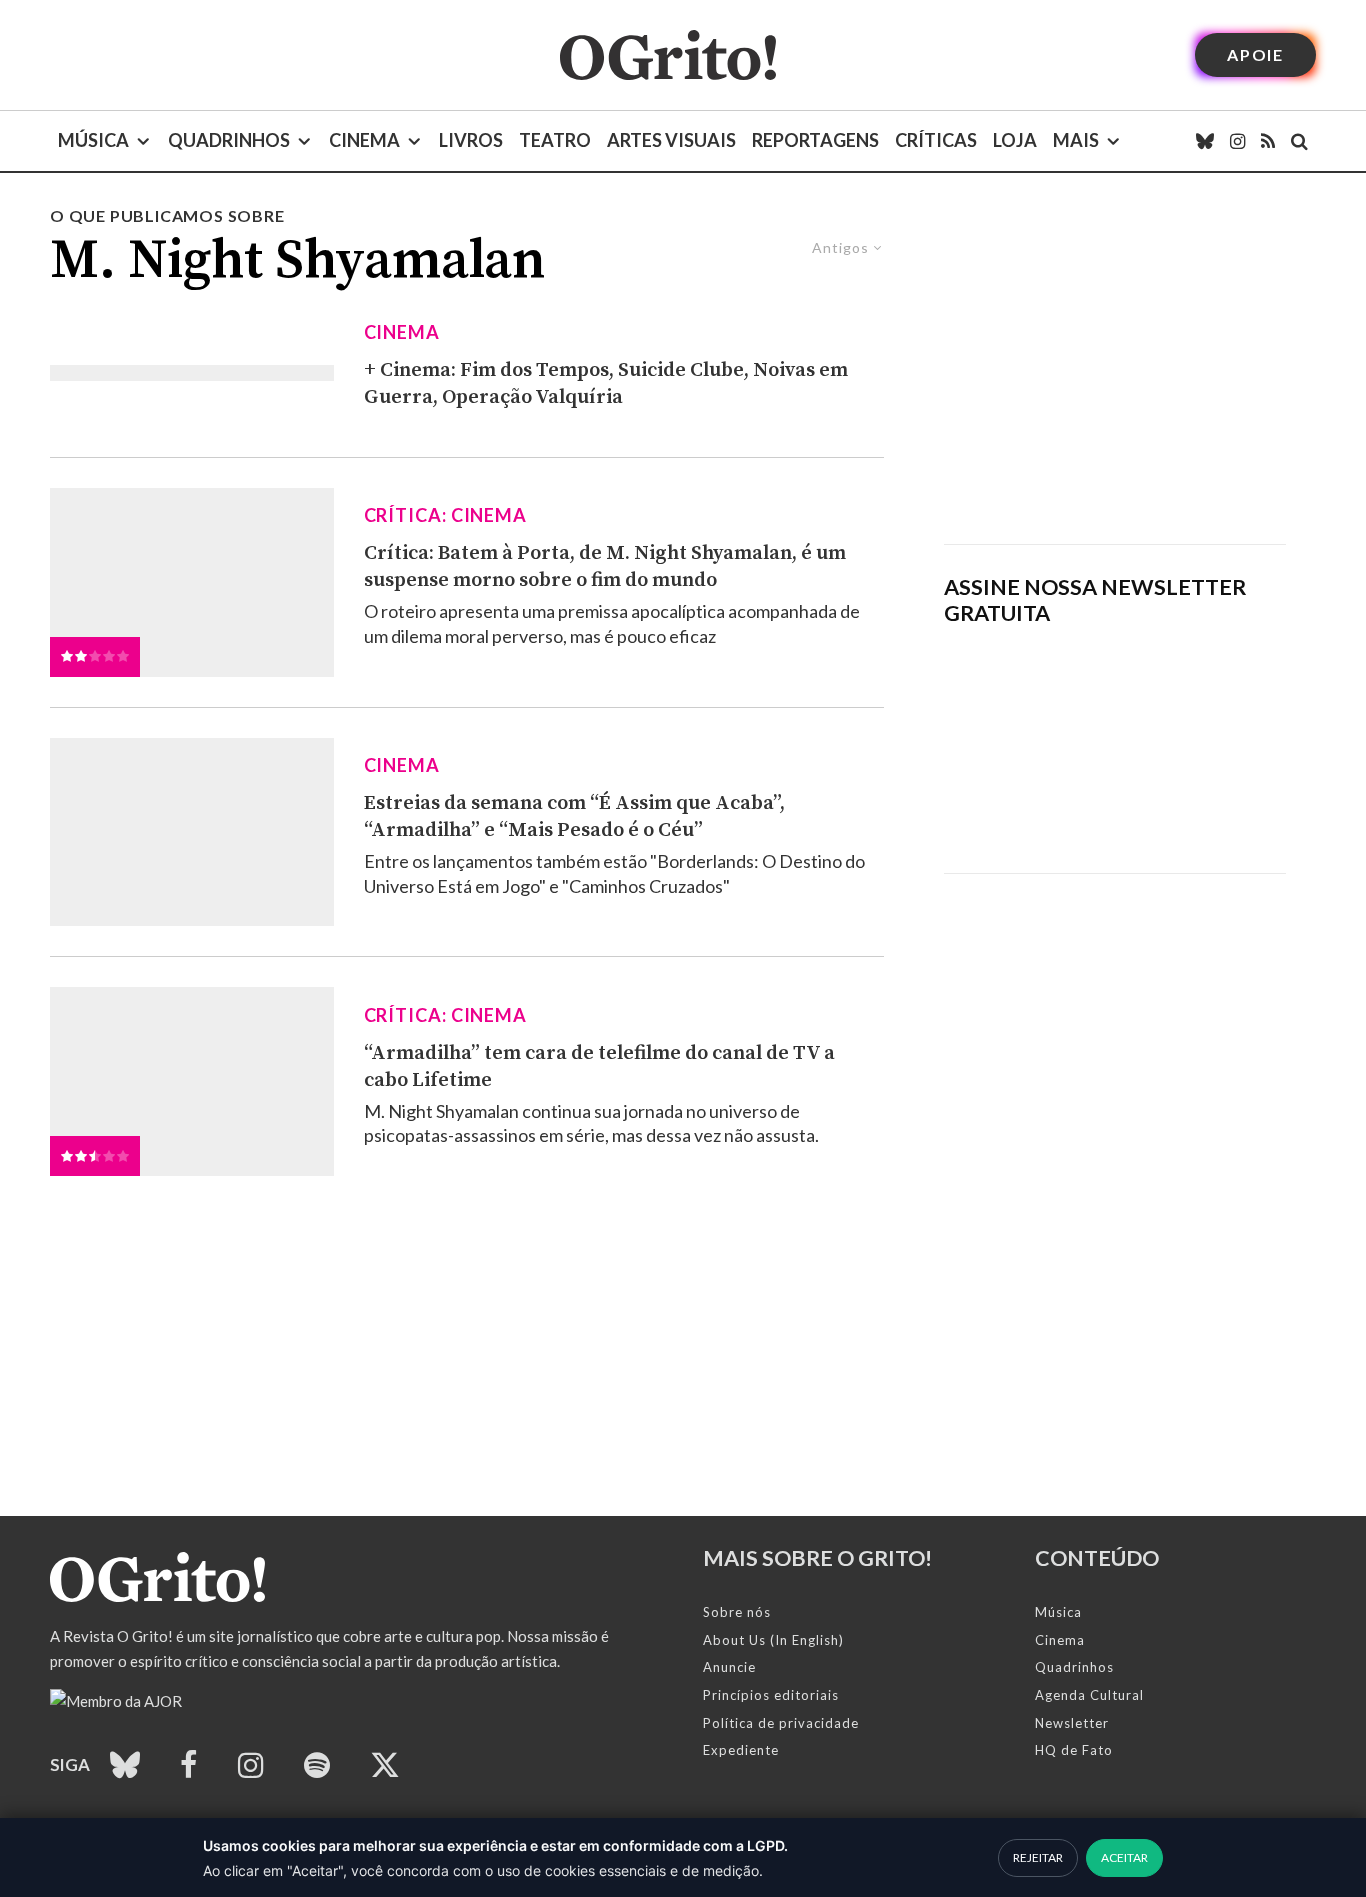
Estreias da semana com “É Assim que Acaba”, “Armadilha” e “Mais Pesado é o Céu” (574, 817)
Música (93, 140)
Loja (1015, 140)
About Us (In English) (773, 1640)
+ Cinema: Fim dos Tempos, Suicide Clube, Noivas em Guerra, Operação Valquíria (606, 384)
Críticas (936, 140)
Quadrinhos (229, 140)
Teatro (555, 140)
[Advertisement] (1115, 374)
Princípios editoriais (771, 1695)
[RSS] (1268, 141)
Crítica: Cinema (446, 515)
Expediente (741, 1750)
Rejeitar (1038, 1857)
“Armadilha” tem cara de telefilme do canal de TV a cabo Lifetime (599, 1067)
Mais (1076, 140)
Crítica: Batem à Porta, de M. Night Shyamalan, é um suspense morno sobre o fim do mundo (605, 567)
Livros (471, 140)
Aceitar (1124, 1857)
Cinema (364, 140)
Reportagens (815, 140)
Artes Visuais (671, 140)
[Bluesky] (1205, 141)
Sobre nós (737, 1612)
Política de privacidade (781, 1723)
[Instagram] (1237, 141)
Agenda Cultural (1089, 1695)
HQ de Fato (1074, 1750)
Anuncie (729, 1667)
